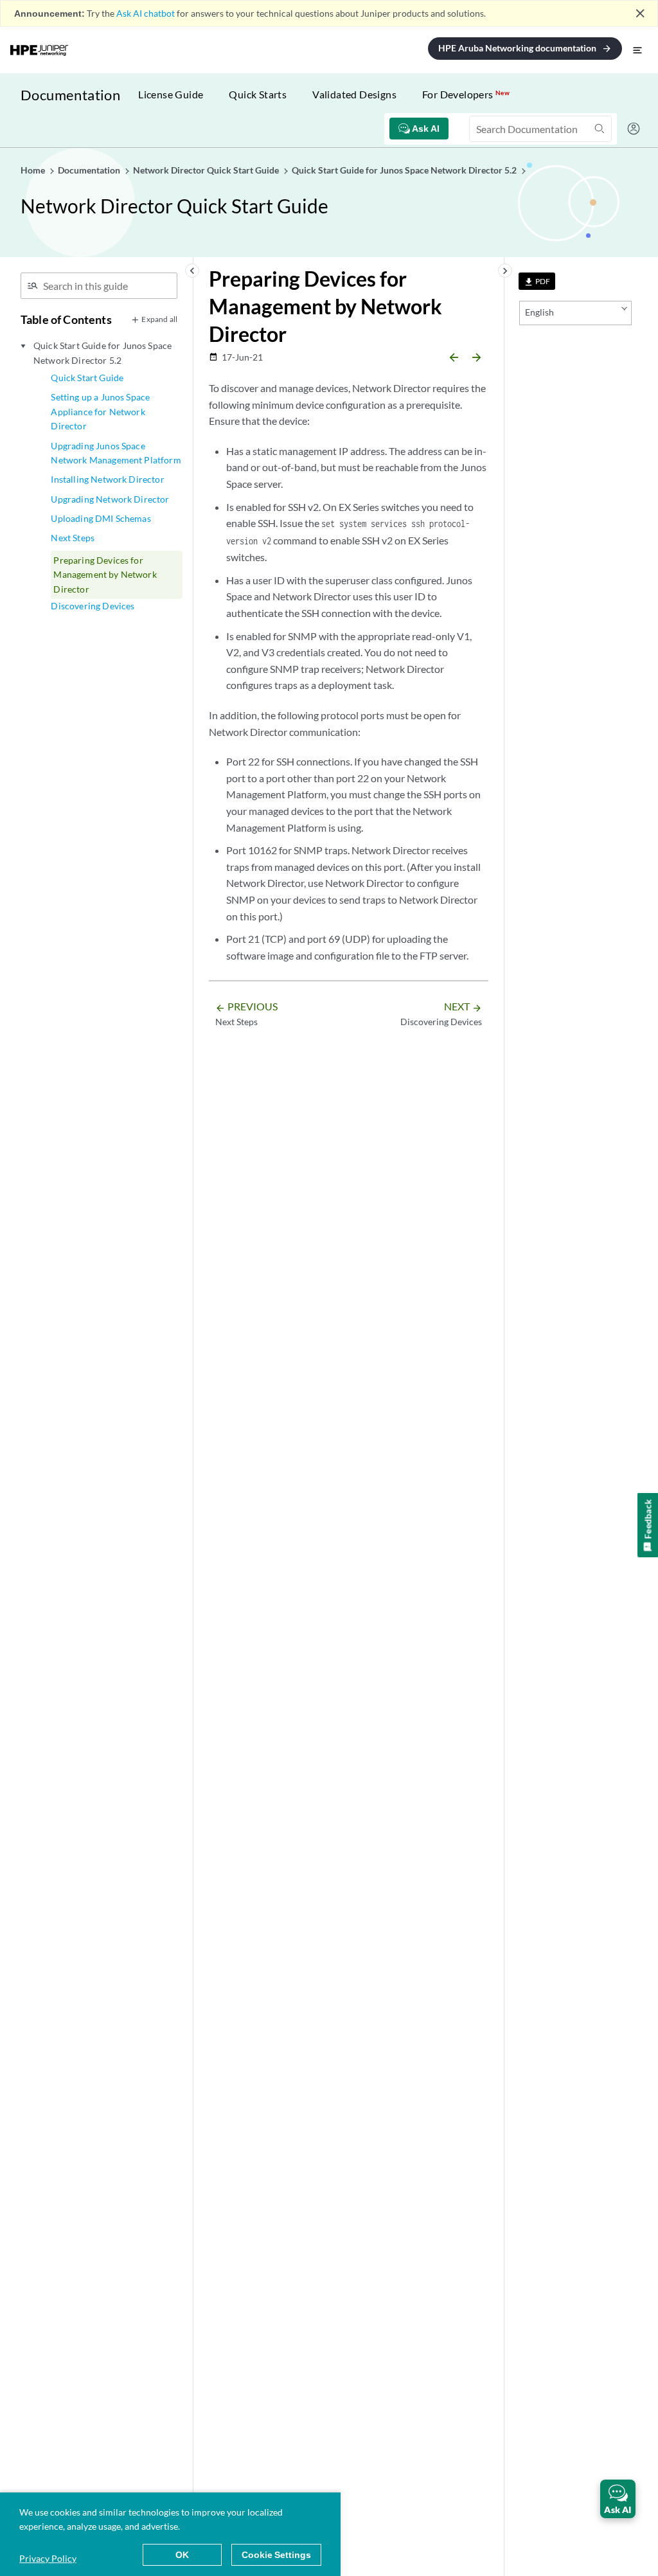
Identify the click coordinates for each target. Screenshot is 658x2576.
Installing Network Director (107, 479)
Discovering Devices (93, 606)
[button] (618, 2499)
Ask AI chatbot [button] (146, 13)
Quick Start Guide (87, 378)
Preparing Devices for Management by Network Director (105, 575)
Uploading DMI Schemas (101, 518)
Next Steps (73, 538)
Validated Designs (354, 94)
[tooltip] (537, 281)
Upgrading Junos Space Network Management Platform (116, 453)
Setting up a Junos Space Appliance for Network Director (100, 411)
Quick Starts (258, 94)
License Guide (171, 94)
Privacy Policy (48, 2558)
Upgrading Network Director (110, 499)
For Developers (466, 94)
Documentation (70, 95)
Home (34, 170)
